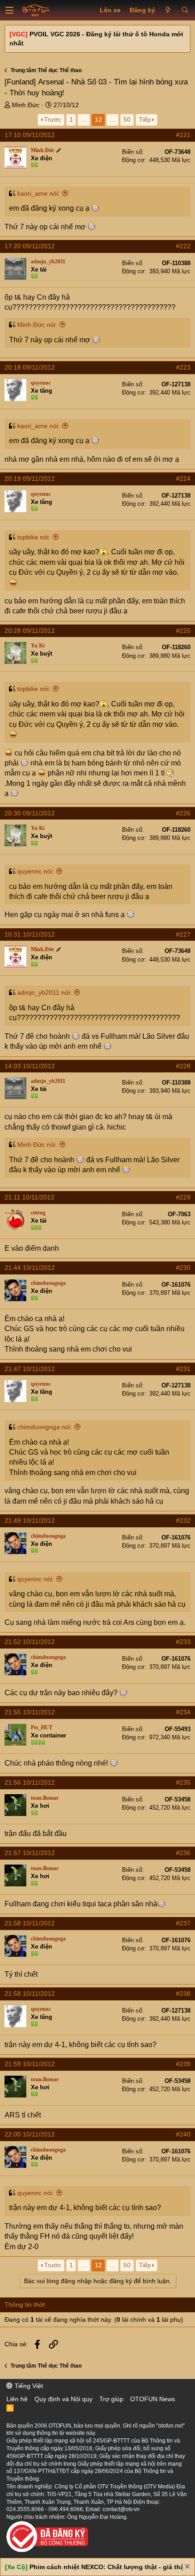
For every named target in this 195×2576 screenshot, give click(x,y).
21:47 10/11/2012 (30, 1369)
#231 (183, 1369)
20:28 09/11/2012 (30, 631)
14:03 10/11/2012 (30, 1066)
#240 (183, 2134)
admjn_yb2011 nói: (44, 992)
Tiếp (145, 119)
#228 (183, 1066)
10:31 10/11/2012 (30, 934)
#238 (183, 1994)
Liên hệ (17, 2399)
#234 (183, 1712)
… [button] (84, 119)
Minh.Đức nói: (37, 325)
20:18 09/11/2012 (30, 367)
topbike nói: (34, 537)
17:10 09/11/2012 (30, 135)
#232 (183, 1520)
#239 (183, 2064)
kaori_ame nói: (39, 193)
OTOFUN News (153, 2399)
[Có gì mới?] (168, 10)
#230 (183, 1268)
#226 (183, 813)
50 (127, 119)
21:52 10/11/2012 (30, 1642)
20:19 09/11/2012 (30, 479)
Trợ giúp (111, 2399)
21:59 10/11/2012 (30, 2064)
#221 (183, 135)
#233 (183, 1642)
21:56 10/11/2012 (30, 1782)
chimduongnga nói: (45, 1427)
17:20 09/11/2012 (30, 246)
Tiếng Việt (28, 2386)
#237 (183, 1923)
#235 (183, 1782)
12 (98, 119)
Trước (53, 119)
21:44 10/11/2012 (30, 1268)
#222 (183, 246)
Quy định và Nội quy (63, 2399)
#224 (183, 479)
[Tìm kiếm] (185, 10)
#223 (183, 367)
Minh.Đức (26, 105)
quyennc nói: (36, 871)
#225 (183, 631)
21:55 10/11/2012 (30, 1712)
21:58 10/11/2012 (30, 1923)
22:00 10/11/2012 (30, 2134)
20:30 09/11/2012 (30, 813)
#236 (183, 1853)
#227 (183, 934)
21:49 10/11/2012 (30, 1520)
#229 (183, 1197)
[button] (10, 10)
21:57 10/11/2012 (30, 1853)
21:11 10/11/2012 (29, 1197)
